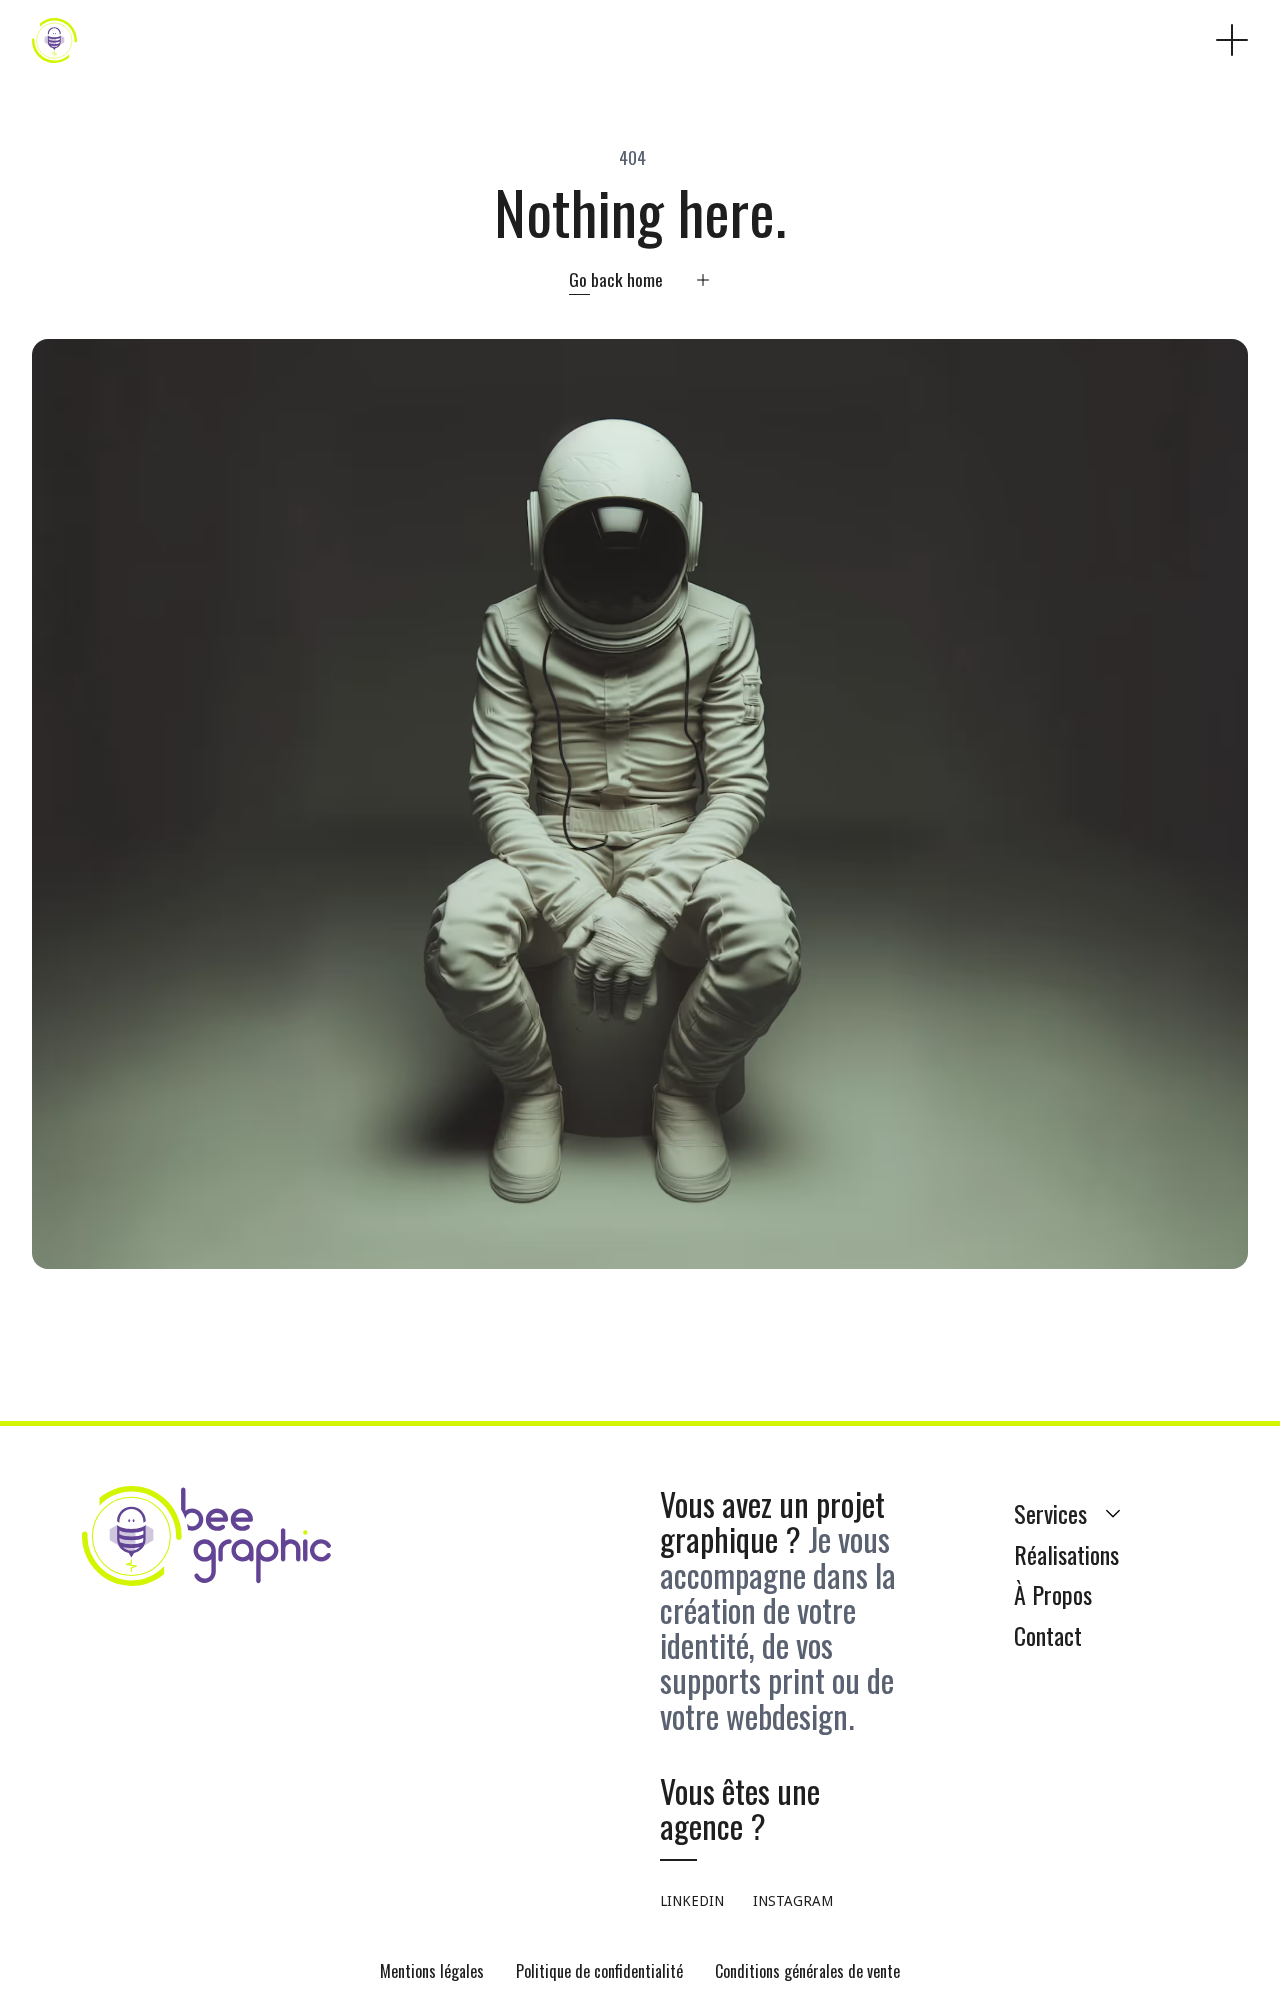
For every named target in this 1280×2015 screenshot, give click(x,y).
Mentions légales (432, 1971)
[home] (54, 40)
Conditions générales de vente (807, 1971)
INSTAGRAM (793, 1901)
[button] (1232, 40)
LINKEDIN (692, 1901)
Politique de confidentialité (599, 1971)
